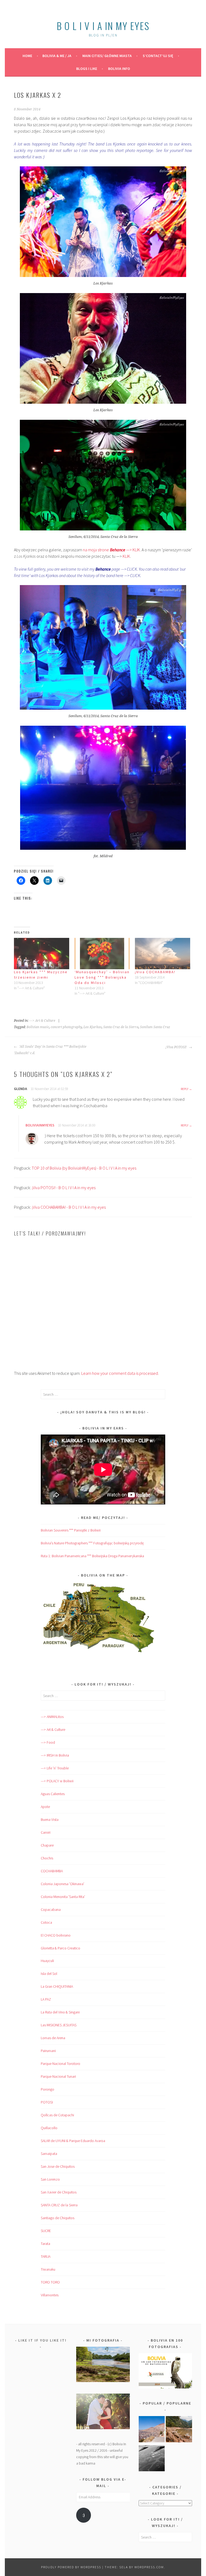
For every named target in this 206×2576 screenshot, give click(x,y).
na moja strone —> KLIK (111, 550)
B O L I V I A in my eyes (103, 26)
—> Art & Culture (53, 1729)
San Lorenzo (50, 2179)
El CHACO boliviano (56, 1935)
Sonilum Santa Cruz (155, 1027)
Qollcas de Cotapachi (57, 2115)
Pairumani (48, 2051)
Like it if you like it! (42, 2340)
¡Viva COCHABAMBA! (155, 972)
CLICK (135, 575)
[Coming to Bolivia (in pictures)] (152, 2459)
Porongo (47, 2089)
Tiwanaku (48, 2269)
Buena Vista (50, 1819)
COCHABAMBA (52, 1871)
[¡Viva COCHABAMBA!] (163, 954)
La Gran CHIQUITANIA (57, 1986)
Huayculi (47, 1961)
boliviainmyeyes (40, 1125)
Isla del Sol (49, 1974)
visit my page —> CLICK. (110, 569)
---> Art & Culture (42, 1021)
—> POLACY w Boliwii (57, 1781)
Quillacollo (49, 2128)
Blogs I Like (87, 69)
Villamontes (50, 2295)
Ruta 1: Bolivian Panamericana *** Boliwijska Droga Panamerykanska (92, 1556)
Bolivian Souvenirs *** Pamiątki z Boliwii (71, 1530)
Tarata (45, 2244)
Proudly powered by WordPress (71, 2567)
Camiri (46, 1832)
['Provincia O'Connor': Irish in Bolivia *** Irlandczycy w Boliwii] (179, 2430)
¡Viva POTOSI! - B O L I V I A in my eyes (64, 1188)
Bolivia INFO (119, 69)
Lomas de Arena (53, 2038)
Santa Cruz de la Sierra (121, 1027)
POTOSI (47, 2102)
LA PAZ (46, 1999)
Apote (45, 1807)
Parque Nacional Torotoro (60, 2064)
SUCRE (46, 2231)
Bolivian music (38, 1027)
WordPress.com (149, 2567)
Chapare (47, 1845)
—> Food (48, 1742)
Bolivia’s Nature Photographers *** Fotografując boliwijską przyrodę (92, 1543)
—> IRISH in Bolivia (55, 1755)
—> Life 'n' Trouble (55, 1768)
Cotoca (46, 1922)
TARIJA (46, 2256)
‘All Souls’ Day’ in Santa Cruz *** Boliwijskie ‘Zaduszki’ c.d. (50, 1050)
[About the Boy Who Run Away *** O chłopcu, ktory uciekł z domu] (152, 2430)
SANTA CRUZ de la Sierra (59, 2205)
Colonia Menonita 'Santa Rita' (63, 1897)
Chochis (47, 1858)
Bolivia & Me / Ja (57, 56)
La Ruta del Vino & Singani (60, 2012)
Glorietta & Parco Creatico (60, 1948)
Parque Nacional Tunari (58, 2076)
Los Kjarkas (93, 1027)
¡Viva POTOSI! (176, 1047)
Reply (185, 1089)
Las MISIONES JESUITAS (59, 2025)
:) (84, 2515)
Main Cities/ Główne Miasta (107, 56)
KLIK (126, 556)
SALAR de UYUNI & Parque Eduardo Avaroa (73, 2141)
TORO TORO (50, 2282)
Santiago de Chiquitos (58, 2218)
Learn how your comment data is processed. (120, 1373)
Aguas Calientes (53, 1794)
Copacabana (51, 1909)
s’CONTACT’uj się (158, 56)
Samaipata (49, 2154)
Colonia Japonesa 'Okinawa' (62, 1884)
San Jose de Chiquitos (58, 2166)
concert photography (66, 1027)
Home (27, 56)
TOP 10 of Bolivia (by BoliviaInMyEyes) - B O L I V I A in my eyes (84, 1168)
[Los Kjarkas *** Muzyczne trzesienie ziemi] (42, 954)
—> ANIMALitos (52, 1717)
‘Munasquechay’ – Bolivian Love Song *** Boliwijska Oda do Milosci (102, 977)
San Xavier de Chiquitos (59, 2192)
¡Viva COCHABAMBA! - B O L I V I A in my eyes (69, 1207)
